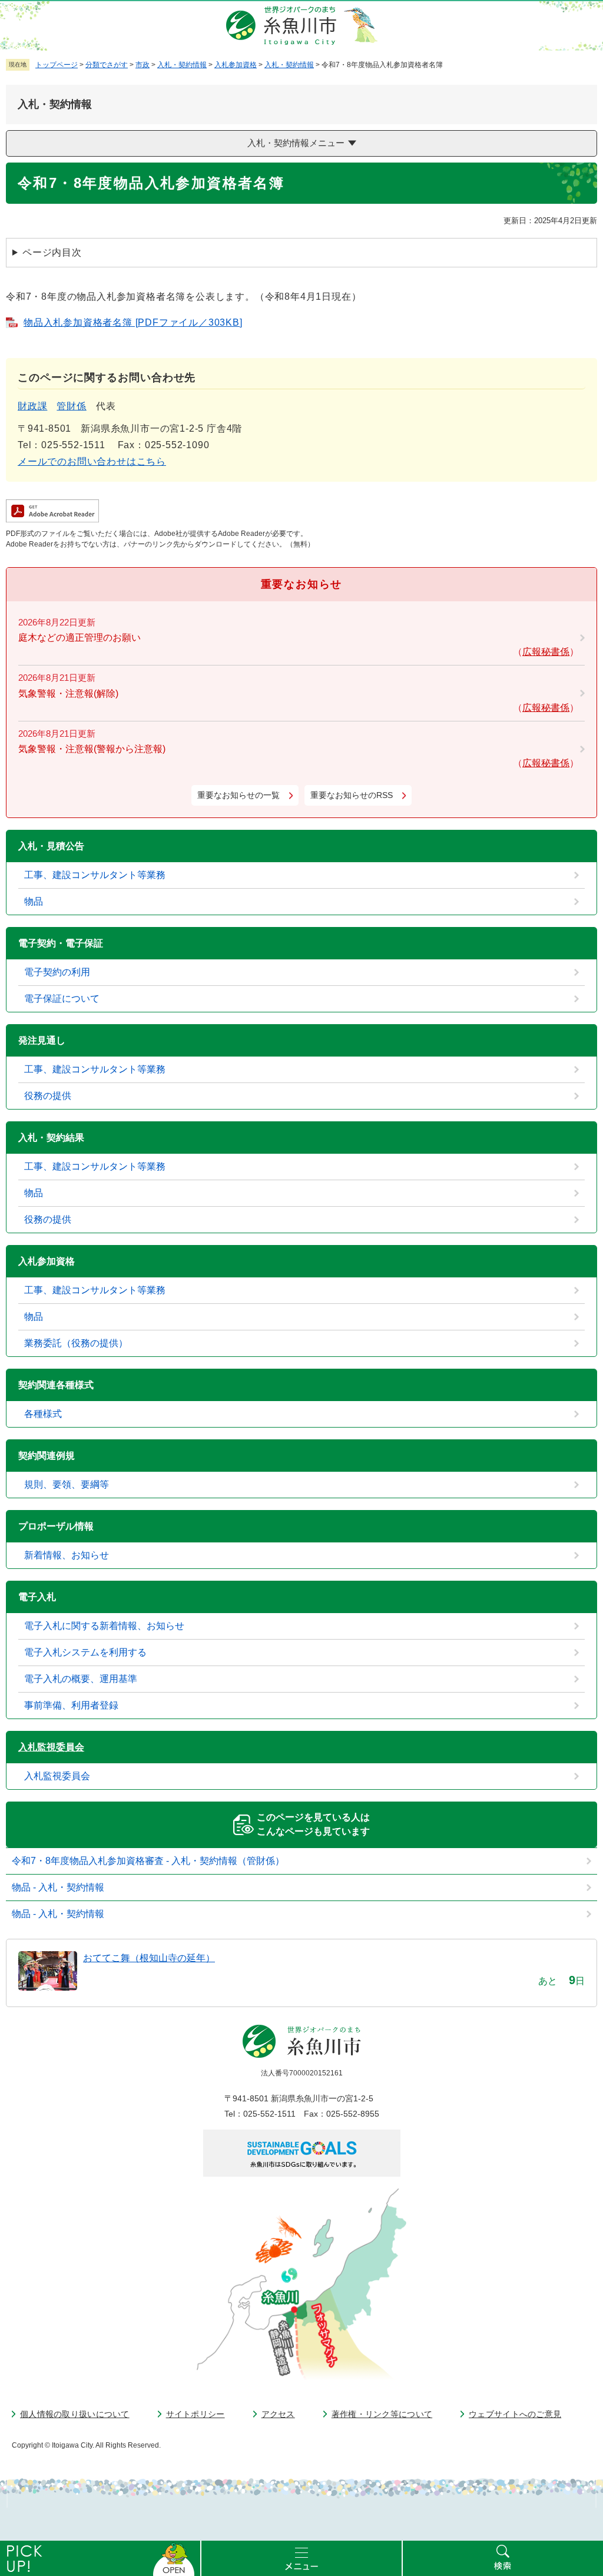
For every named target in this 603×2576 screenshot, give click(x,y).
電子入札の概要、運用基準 (81, 1679)
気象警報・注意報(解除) (68, 693)
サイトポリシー (196, 2414)
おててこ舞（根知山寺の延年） (149, 1958)
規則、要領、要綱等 (67, 1484)
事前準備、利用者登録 (71, 1705)
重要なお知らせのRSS (352, 795)
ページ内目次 (52, 252)
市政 (143, 65)
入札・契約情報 (182, 65)
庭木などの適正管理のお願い (79, 638)
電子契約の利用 (57, 972)
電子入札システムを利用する (85, 1652)
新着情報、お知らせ (67, 1555)
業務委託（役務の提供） (76, 1343)
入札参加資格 (236, 65)
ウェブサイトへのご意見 (515, 2414)
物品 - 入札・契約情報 (58, 1887)
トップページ (57, 65)
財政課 (32, 406)
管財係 (71, 406)
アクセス (278, 2414)
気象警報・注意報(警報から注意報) (92, 749)
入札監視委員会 (51, 1747)
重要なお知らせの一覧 (238, 795)
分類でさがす (107, 65)
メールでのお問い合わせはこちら (92, 461)
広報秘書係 (546, 652)
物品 (34, 901)
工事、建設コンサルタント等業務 (95, 875)
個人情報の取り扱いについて (75, 2414)
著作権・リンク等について (382, 2414)
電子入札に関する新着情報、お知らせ (104, 1626)
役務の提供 (48, 1096)
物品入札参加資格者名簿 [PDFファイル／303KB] (133, 322)
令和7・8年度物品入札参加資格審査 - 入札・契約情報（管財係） (148, 1861)
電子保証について (62, 999)
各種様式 (43, 1414)
